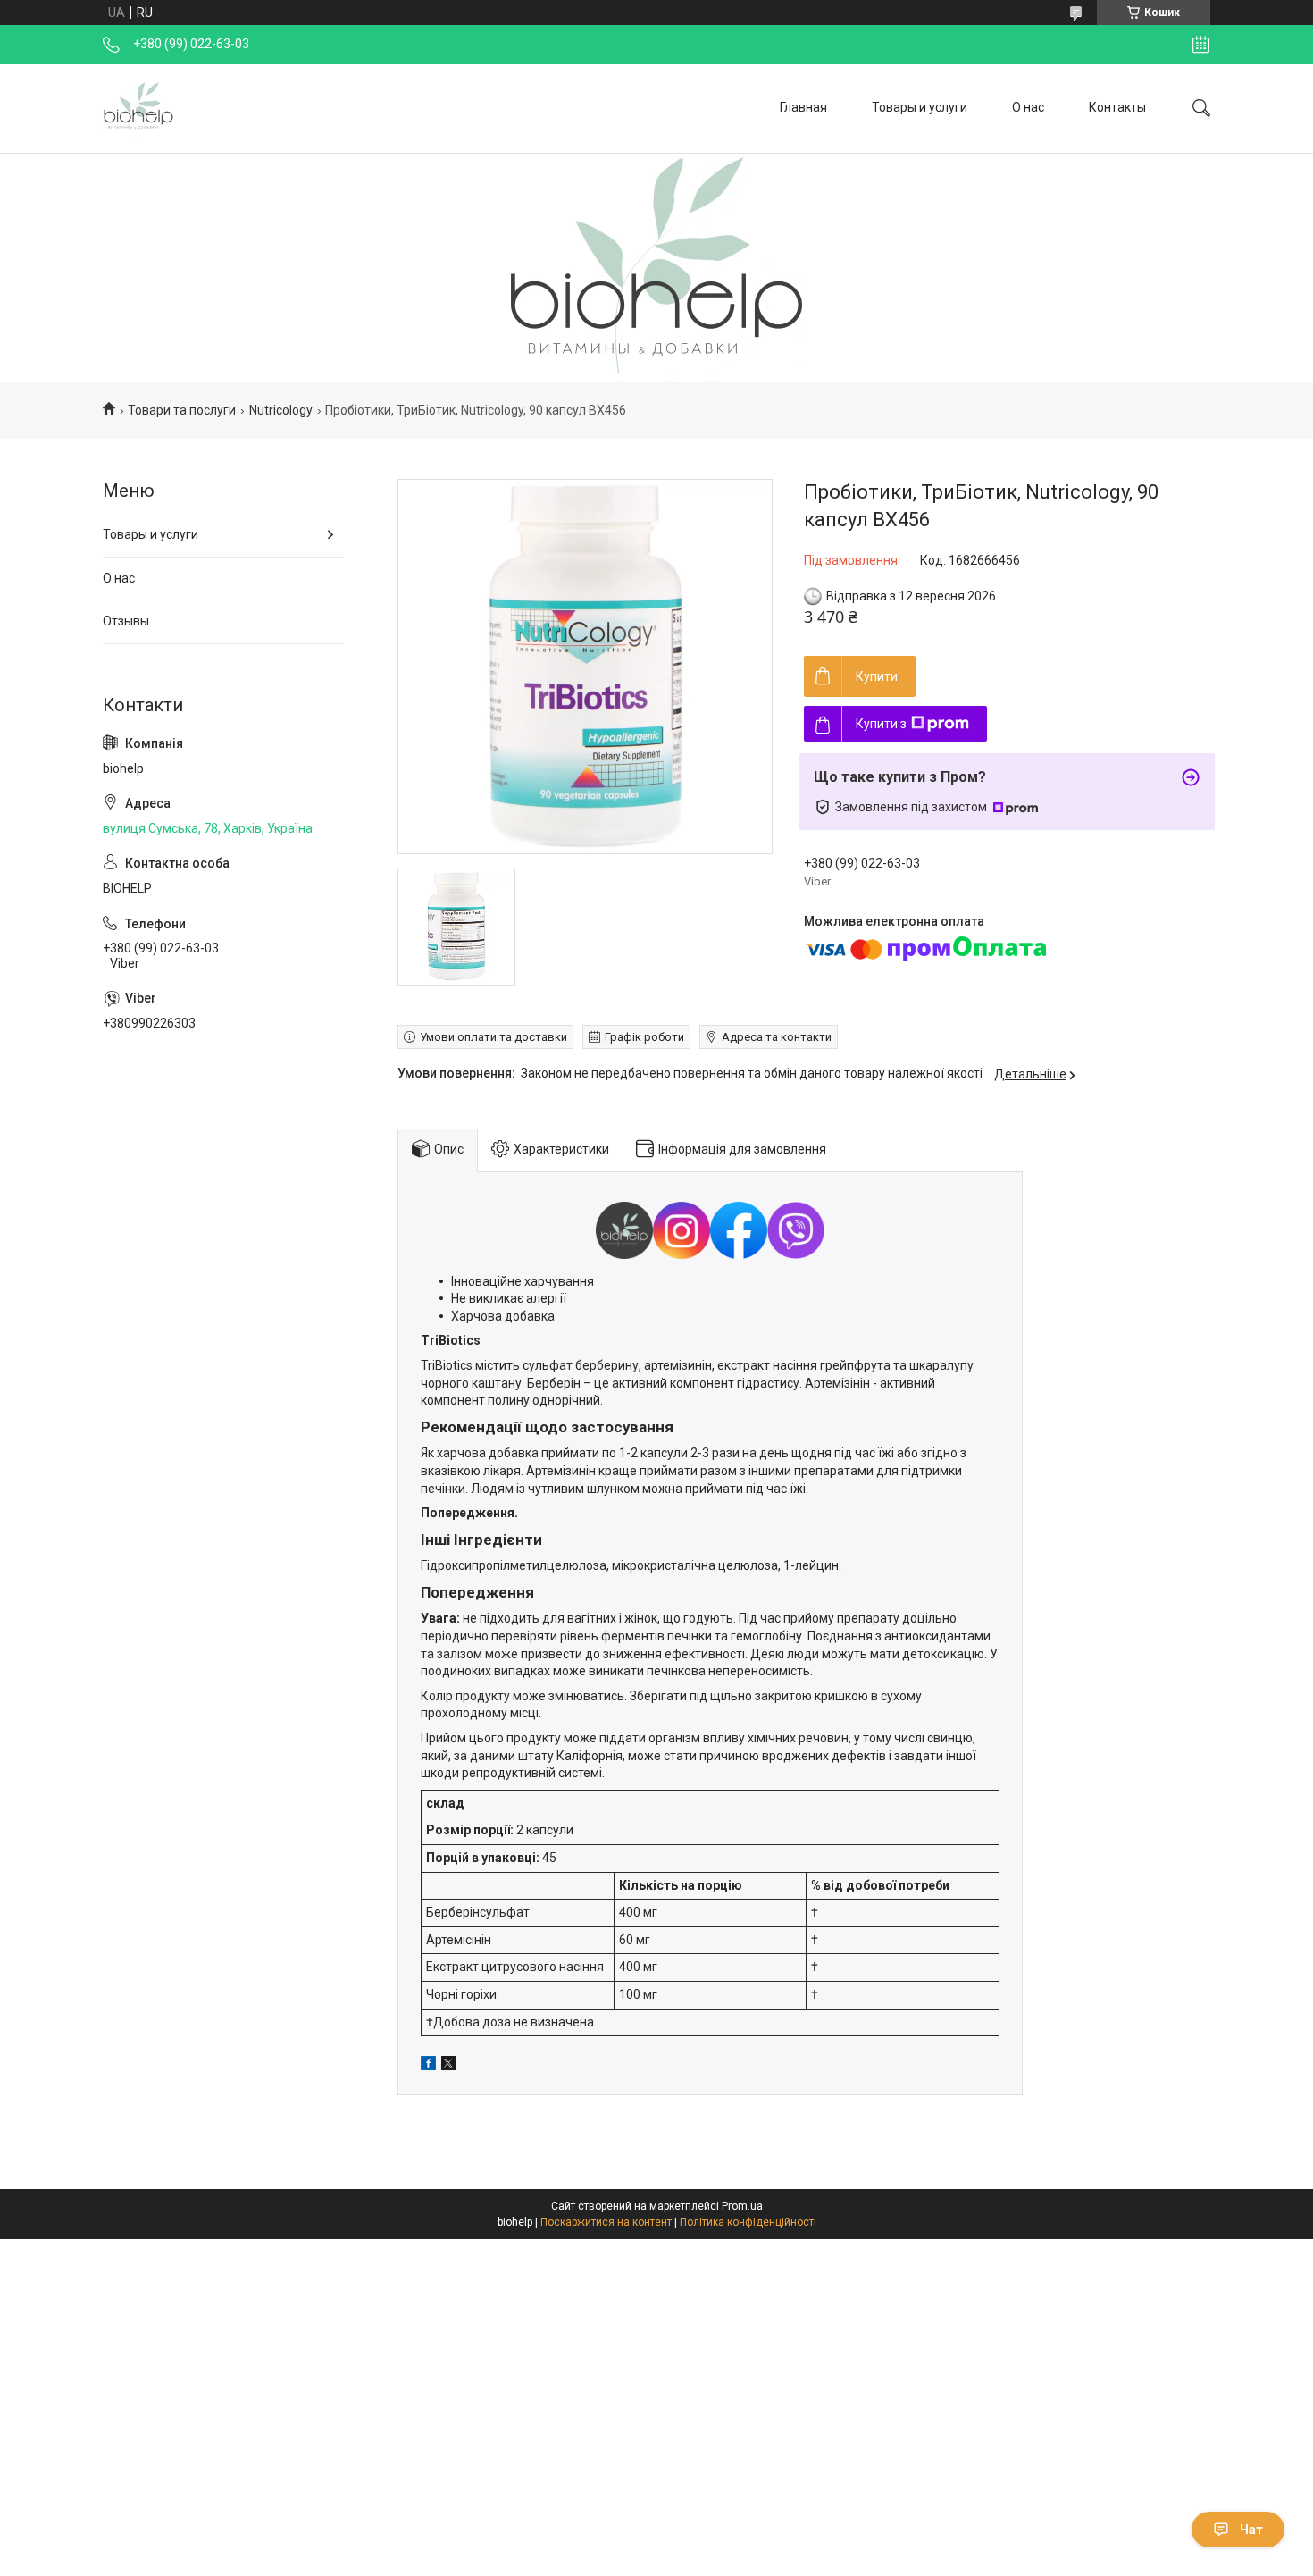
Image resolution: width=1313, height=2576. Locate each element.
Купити (877, 676)
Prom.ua (742, 2206)
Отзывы (126, 621)
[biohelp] (138, 108)
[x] (448, 2066)
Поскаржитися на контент (606, 2222)
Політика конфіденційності (748, 2222)
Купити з (881, 724)
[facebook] (428, 2066)
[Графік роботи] (1201, 45)
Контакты (1117, 107)
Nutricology (281, 410)
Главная (803, 107)
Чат (1251, 2530)
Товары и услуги (920, 107)
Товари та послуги (182, 410)
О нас (1028, 107)
